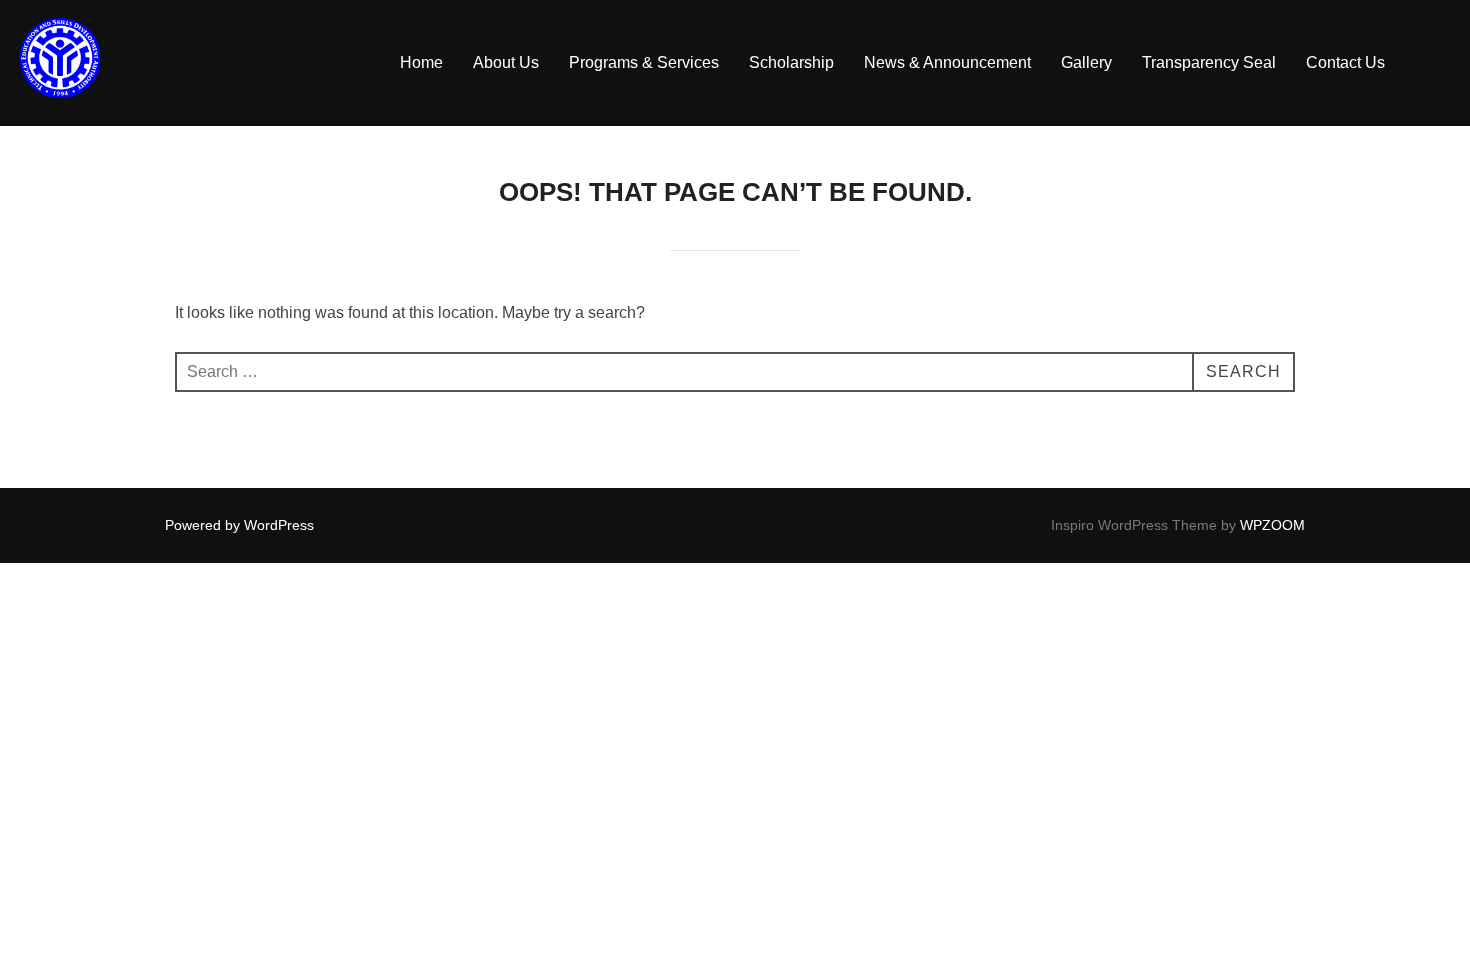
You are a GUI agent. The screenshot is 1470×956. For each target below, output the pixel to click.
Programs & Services (644, 62)
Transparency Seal (1209, 62)
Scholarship (791, 62)
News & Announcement (947, 62)
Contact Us (1345, 62)
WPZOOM (1272, 525)
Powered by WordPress (239, 525)
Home (421, 62)
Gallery (1086, 62)
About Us (506, 62)
